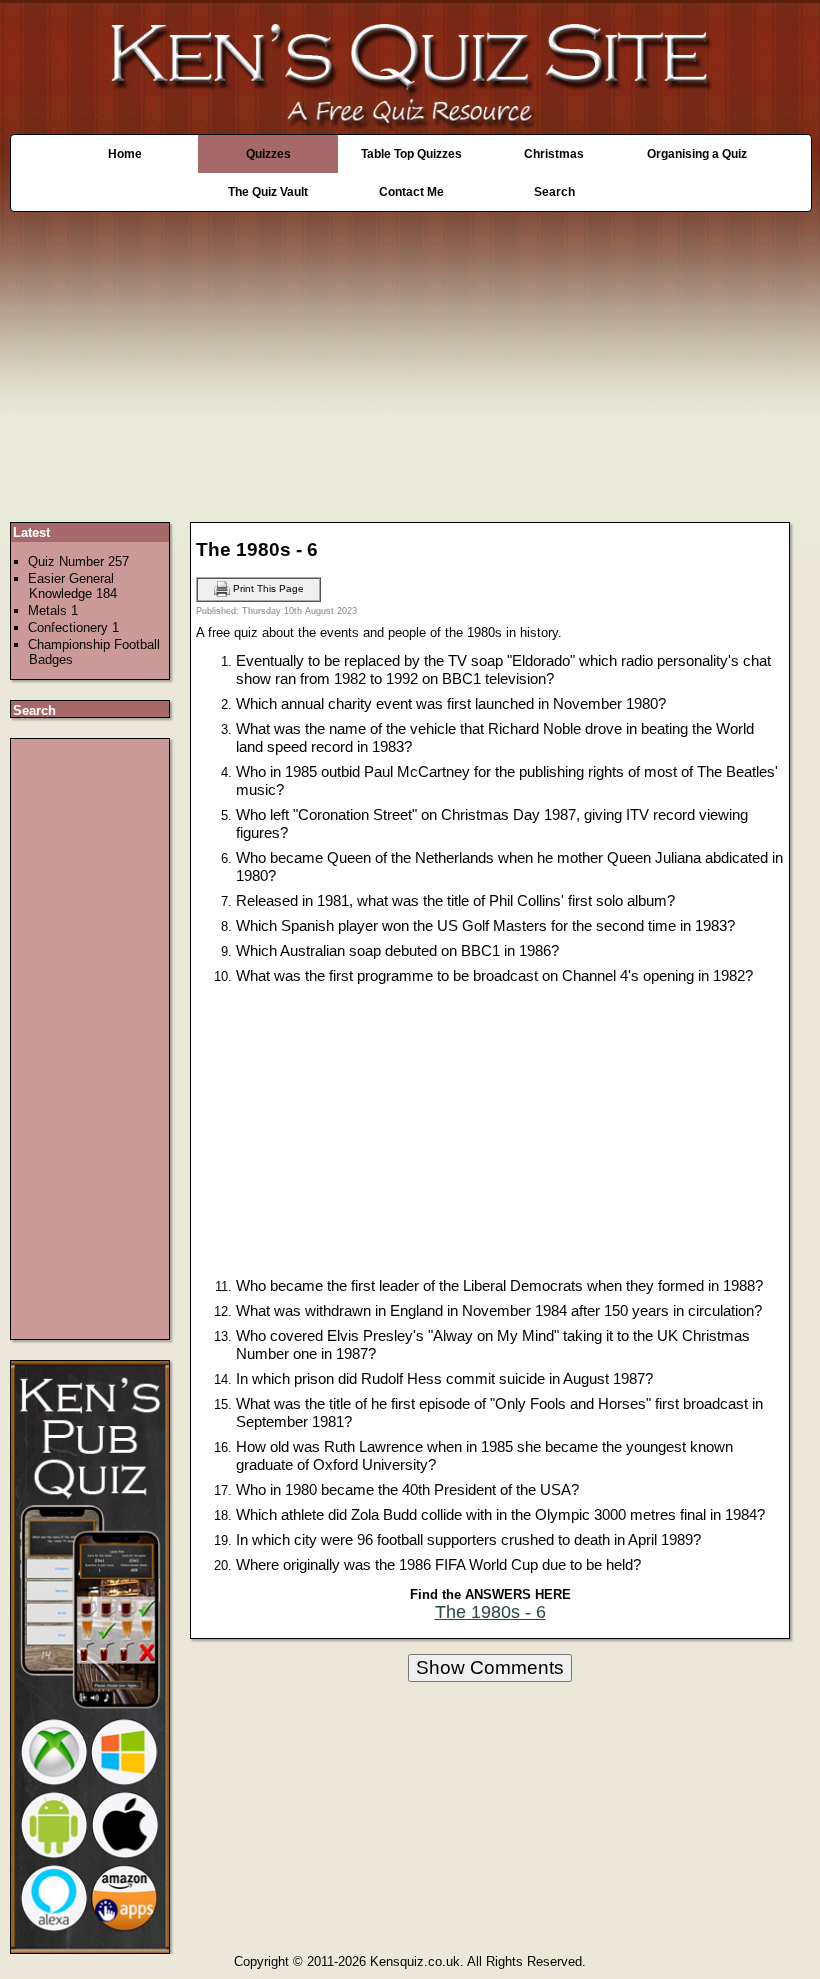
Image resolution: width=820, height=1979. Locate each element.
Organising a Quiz (697, 154)
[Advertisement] (410, 357)
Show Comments (490, 1667)
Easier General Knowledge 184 (72, 586)
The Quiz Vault (268, 192)
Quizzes (268, 154)
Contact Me (411, 192)
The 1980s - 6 (490, 1612)
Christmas (554, 154)
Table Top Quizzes (411, 154)
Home (125, 154)
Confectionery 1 (73, 627)
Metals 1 (53, 610)
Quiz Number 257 (78, 561)
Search (554, 192)
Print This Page (267, 588)
